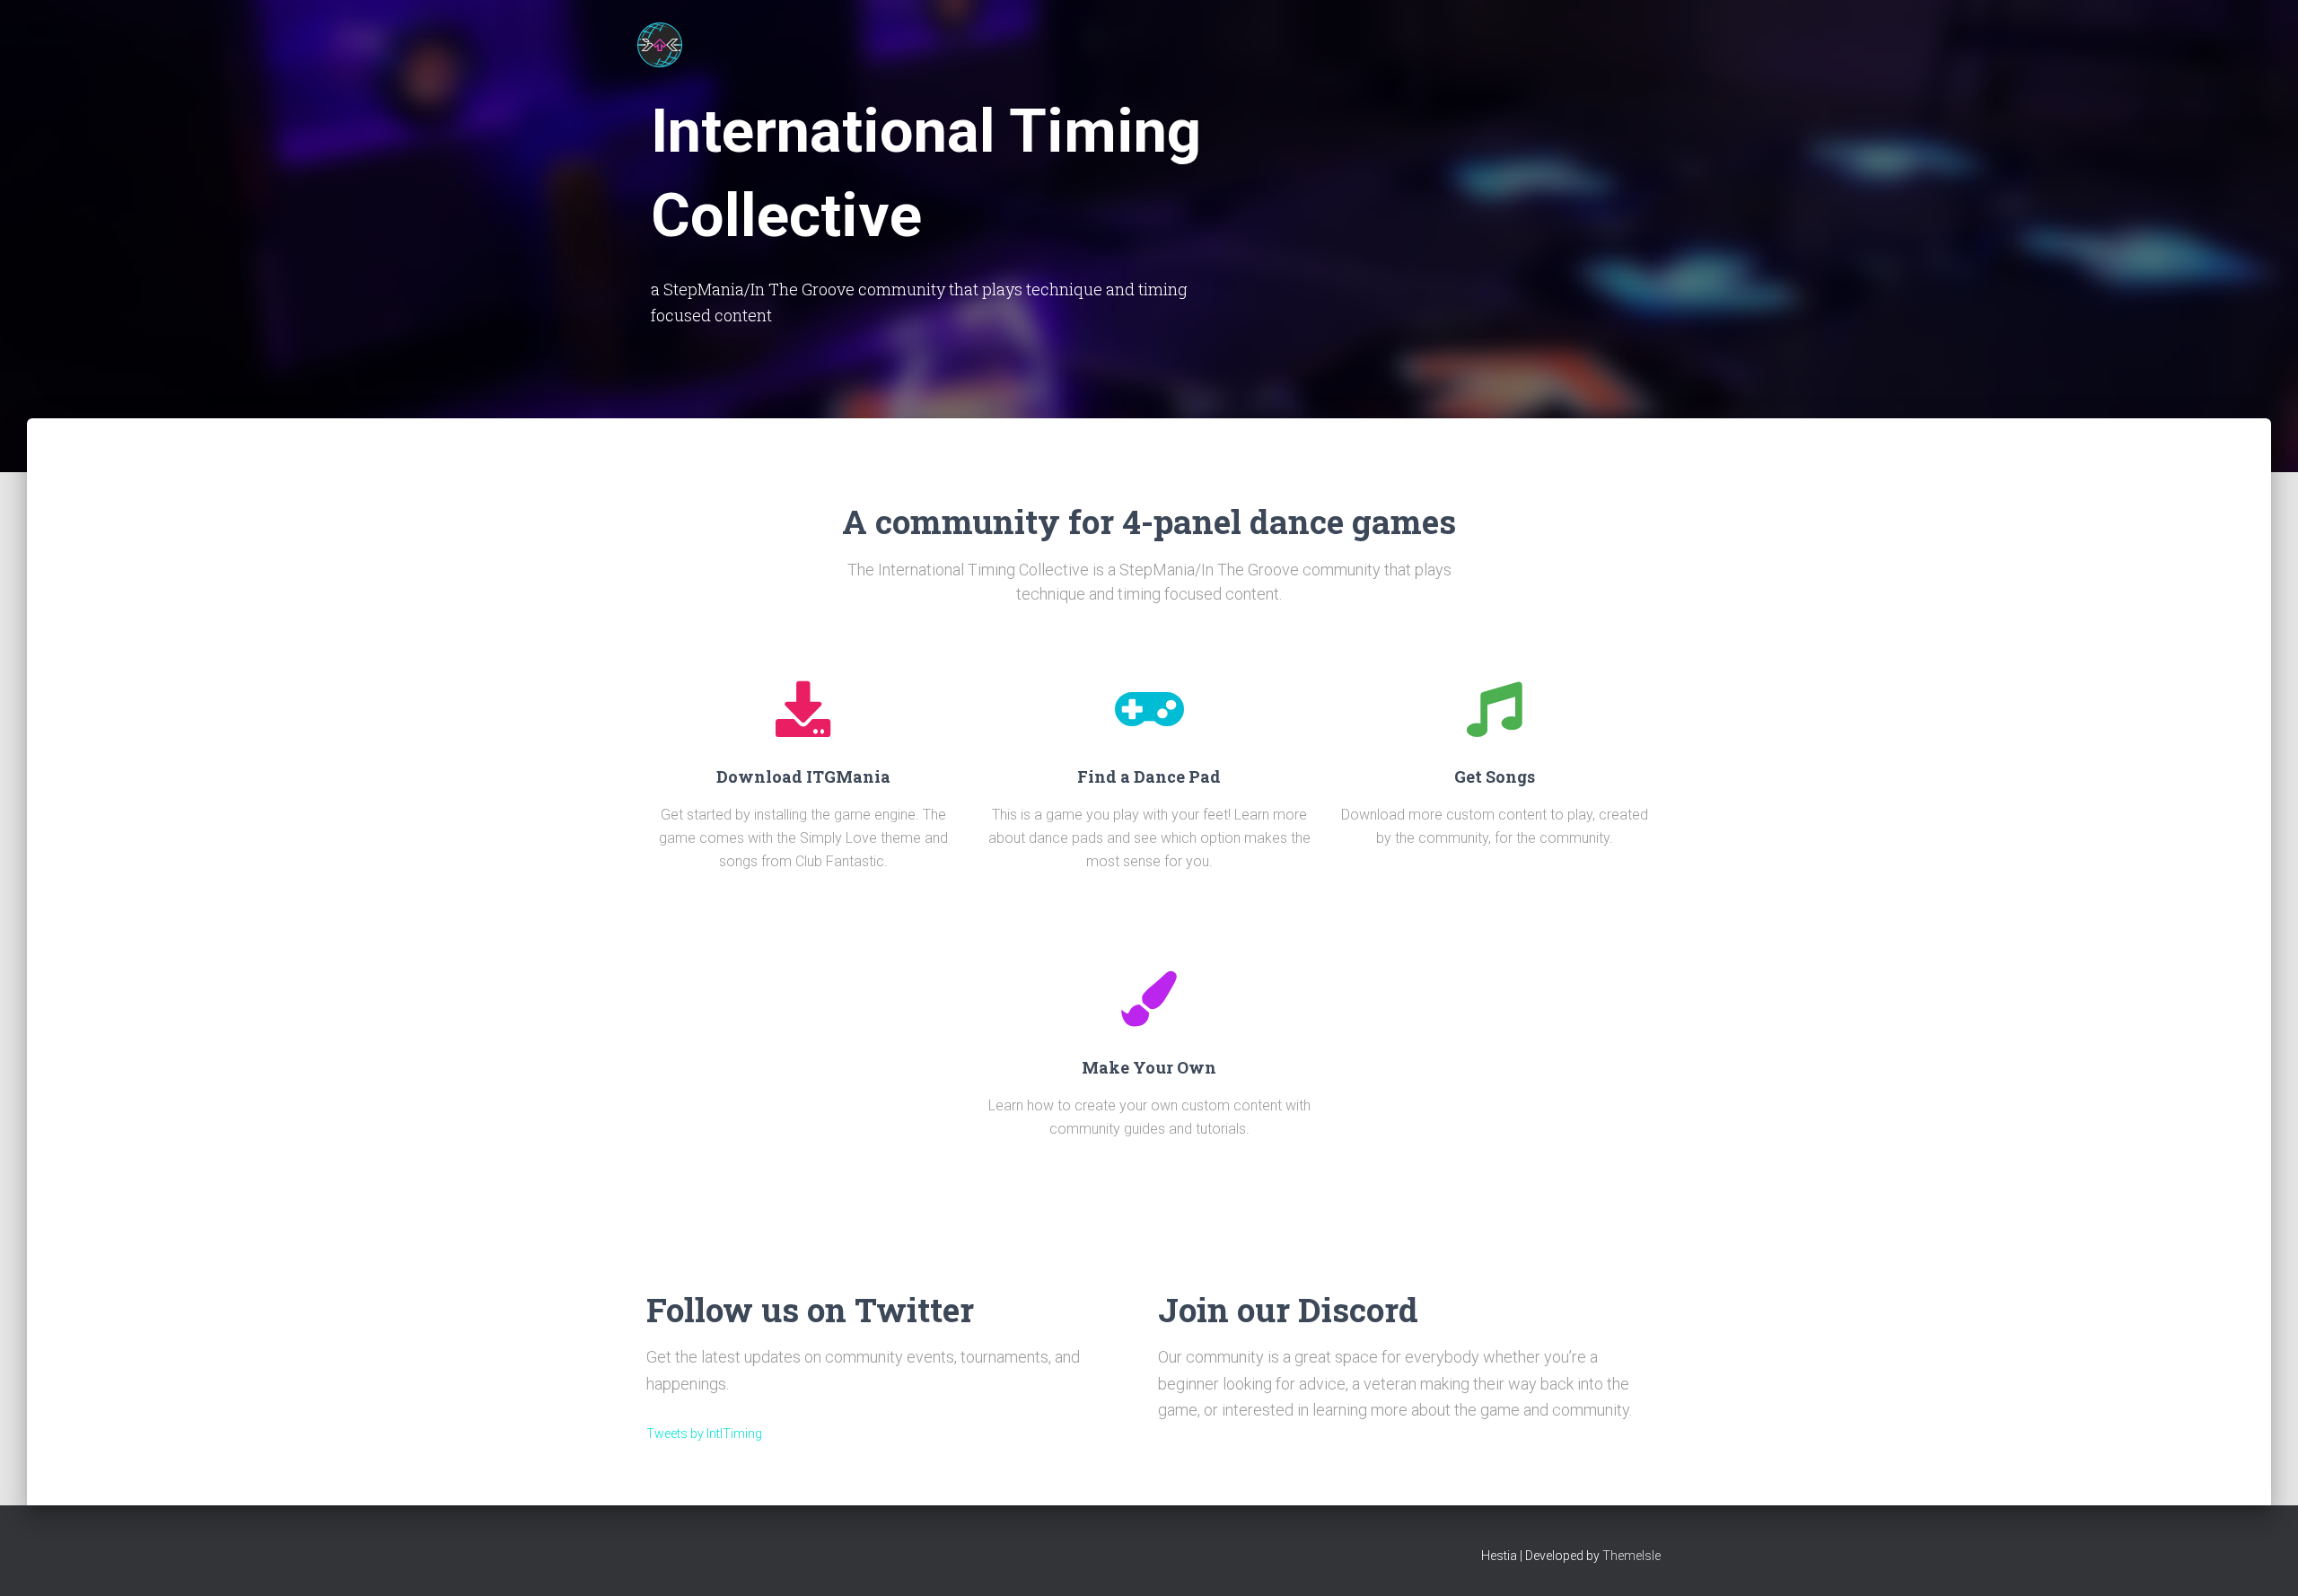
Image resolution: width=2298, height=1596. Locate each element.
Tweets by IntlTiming (704, 1434)
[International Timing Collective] (660, 45)
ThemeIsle (1631, 1556)
